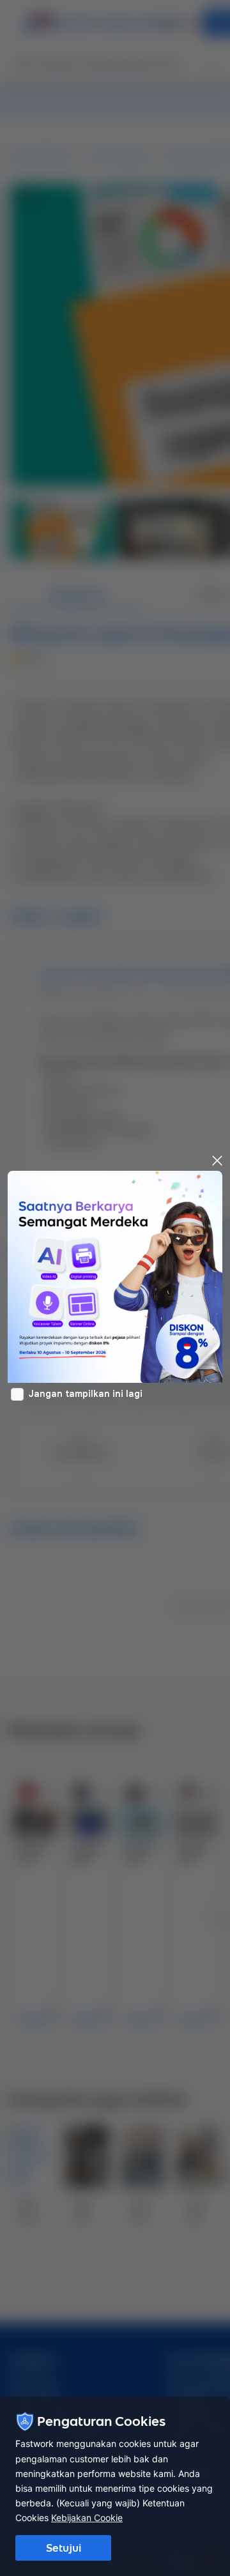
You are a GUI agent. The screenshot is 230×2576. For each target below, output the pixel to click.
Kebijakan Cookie (87, 2518)
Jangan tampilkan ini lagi (86, 1394)
